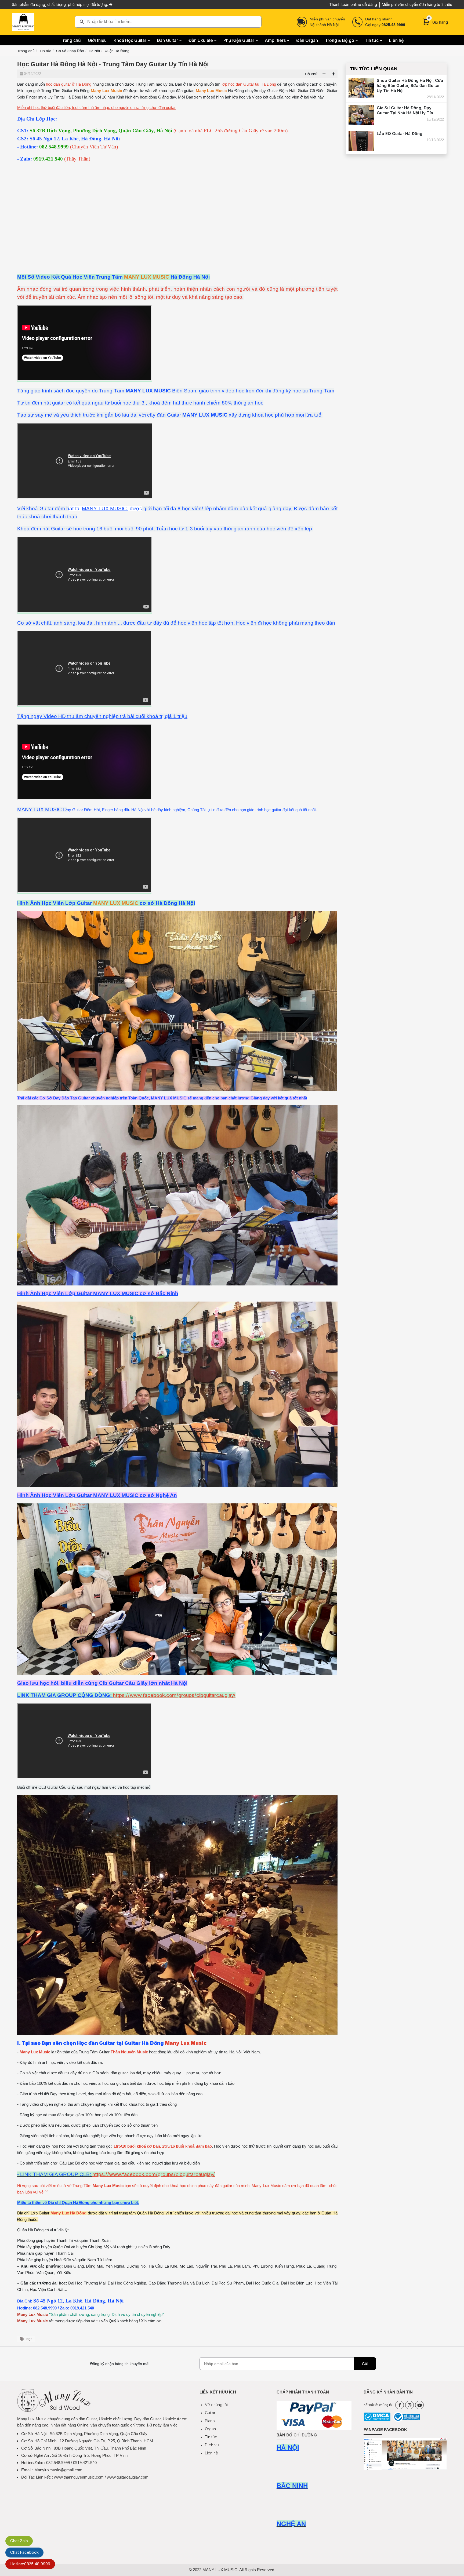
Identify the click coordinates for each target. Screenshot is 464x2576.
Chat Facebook (24, 2552)
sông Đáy (162, 2247)
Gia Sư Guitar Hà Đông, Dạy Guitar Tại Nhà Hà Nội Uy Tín (405, 110)
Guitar (210, 2413)
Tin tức (45, 51)
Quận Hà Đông (117, 51)
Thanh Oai (64, 2253)
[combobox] (168, 22)
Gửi (365, 2364)
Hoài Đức (63, 2260)
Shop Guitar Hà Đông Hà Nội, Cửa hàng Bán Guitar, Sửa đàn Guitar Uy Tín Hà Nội (410, 85)
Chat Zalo (19, 2541)
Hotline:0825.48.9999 (30, 2564)
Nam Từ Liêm (100, 2260)
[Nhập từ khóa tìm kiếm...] (168, 22)
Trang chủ (26, 51)
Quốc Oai (61, 2247)
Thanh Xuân (100, 2240)
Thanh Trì (65, 2240)
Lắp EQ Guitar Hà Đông (400, 134)
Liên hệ (211, 2453)
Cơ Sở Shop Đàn (70, 51)
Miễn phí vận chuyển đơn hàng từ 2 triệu (417, 4)
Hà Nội (94, 51)
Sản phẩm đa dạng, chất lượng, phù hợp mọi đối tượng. (60, 4)
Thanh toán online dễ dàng (353, 4)
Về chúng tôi (216, 2405)
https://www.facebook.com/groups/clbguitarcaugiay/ (174, 1695)
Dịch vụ (212, 2445)
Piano (210, 2421)
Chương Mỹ (99, 2247)
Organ (210, 2429)
